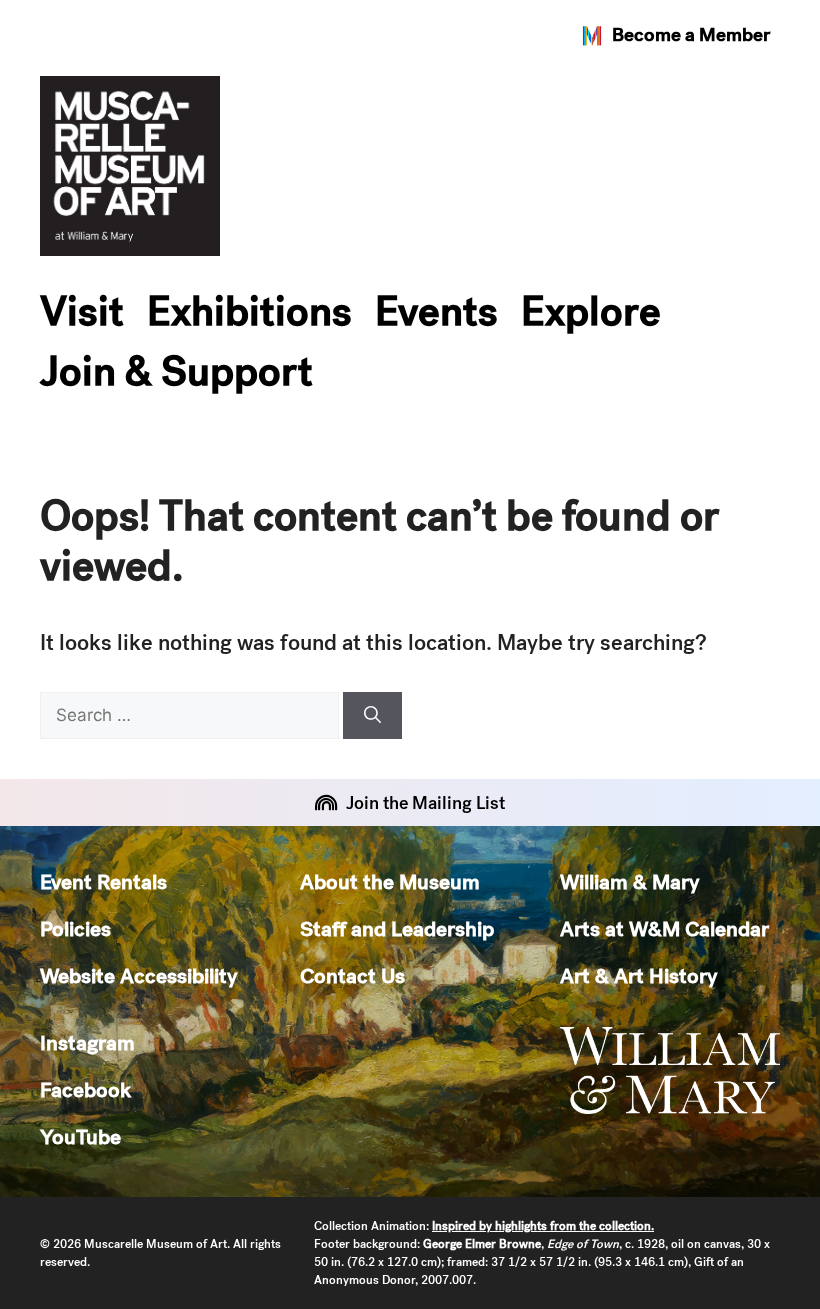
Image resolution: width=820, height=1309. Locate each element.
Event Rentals (103, 881)
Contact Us (352, 975)
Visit (82, 311)
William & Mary (629, 881)
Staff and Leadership (397, 928)
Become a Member (691, 34)
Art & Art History (638, 975)
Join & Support (176, 371)
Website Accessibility (138, 975)
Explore (591, 311)
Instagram (87, 1042)
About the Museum (390, 881)
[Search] (372, 716)
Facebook (85, 1089)
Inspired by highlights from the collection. (543, 1226)
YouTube (80, 1136)
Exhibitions (249, 311)
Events (436, 311)
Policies (75, 928)
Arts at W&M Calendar (664, 928)
